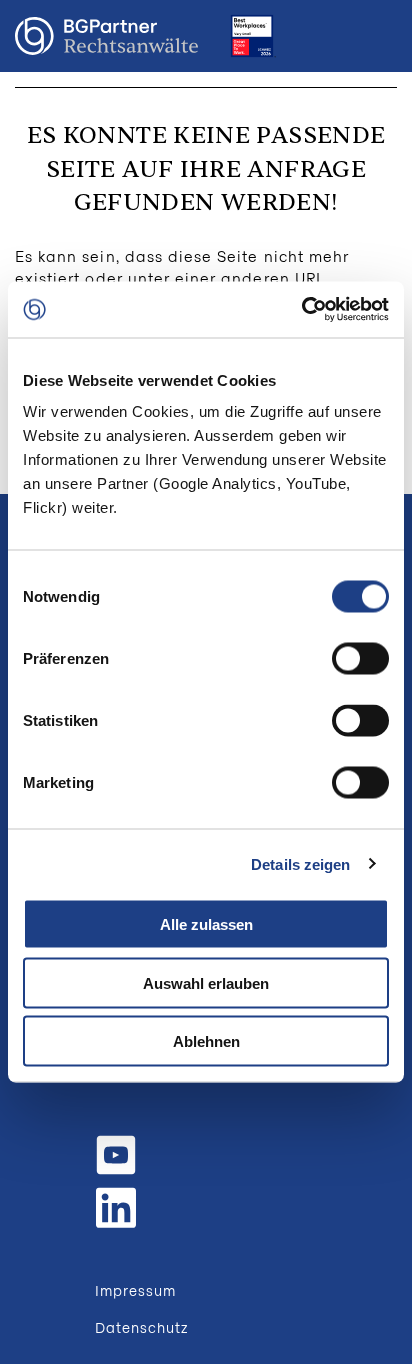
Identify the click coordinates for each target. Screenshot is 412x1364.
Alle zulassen (206, 924)
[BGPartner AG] (106, 36)
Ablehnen (206, 1041)
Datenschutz (142, 1327)
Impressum (135, 1290)
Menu (377, 36)
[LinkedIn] (116, 1205)
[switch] (360, 659)
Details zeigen (300, 863)
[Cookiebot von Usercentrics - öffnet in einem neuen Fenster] (301, 310)
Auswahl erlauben (206, 982)
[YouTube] (116, 1155)
